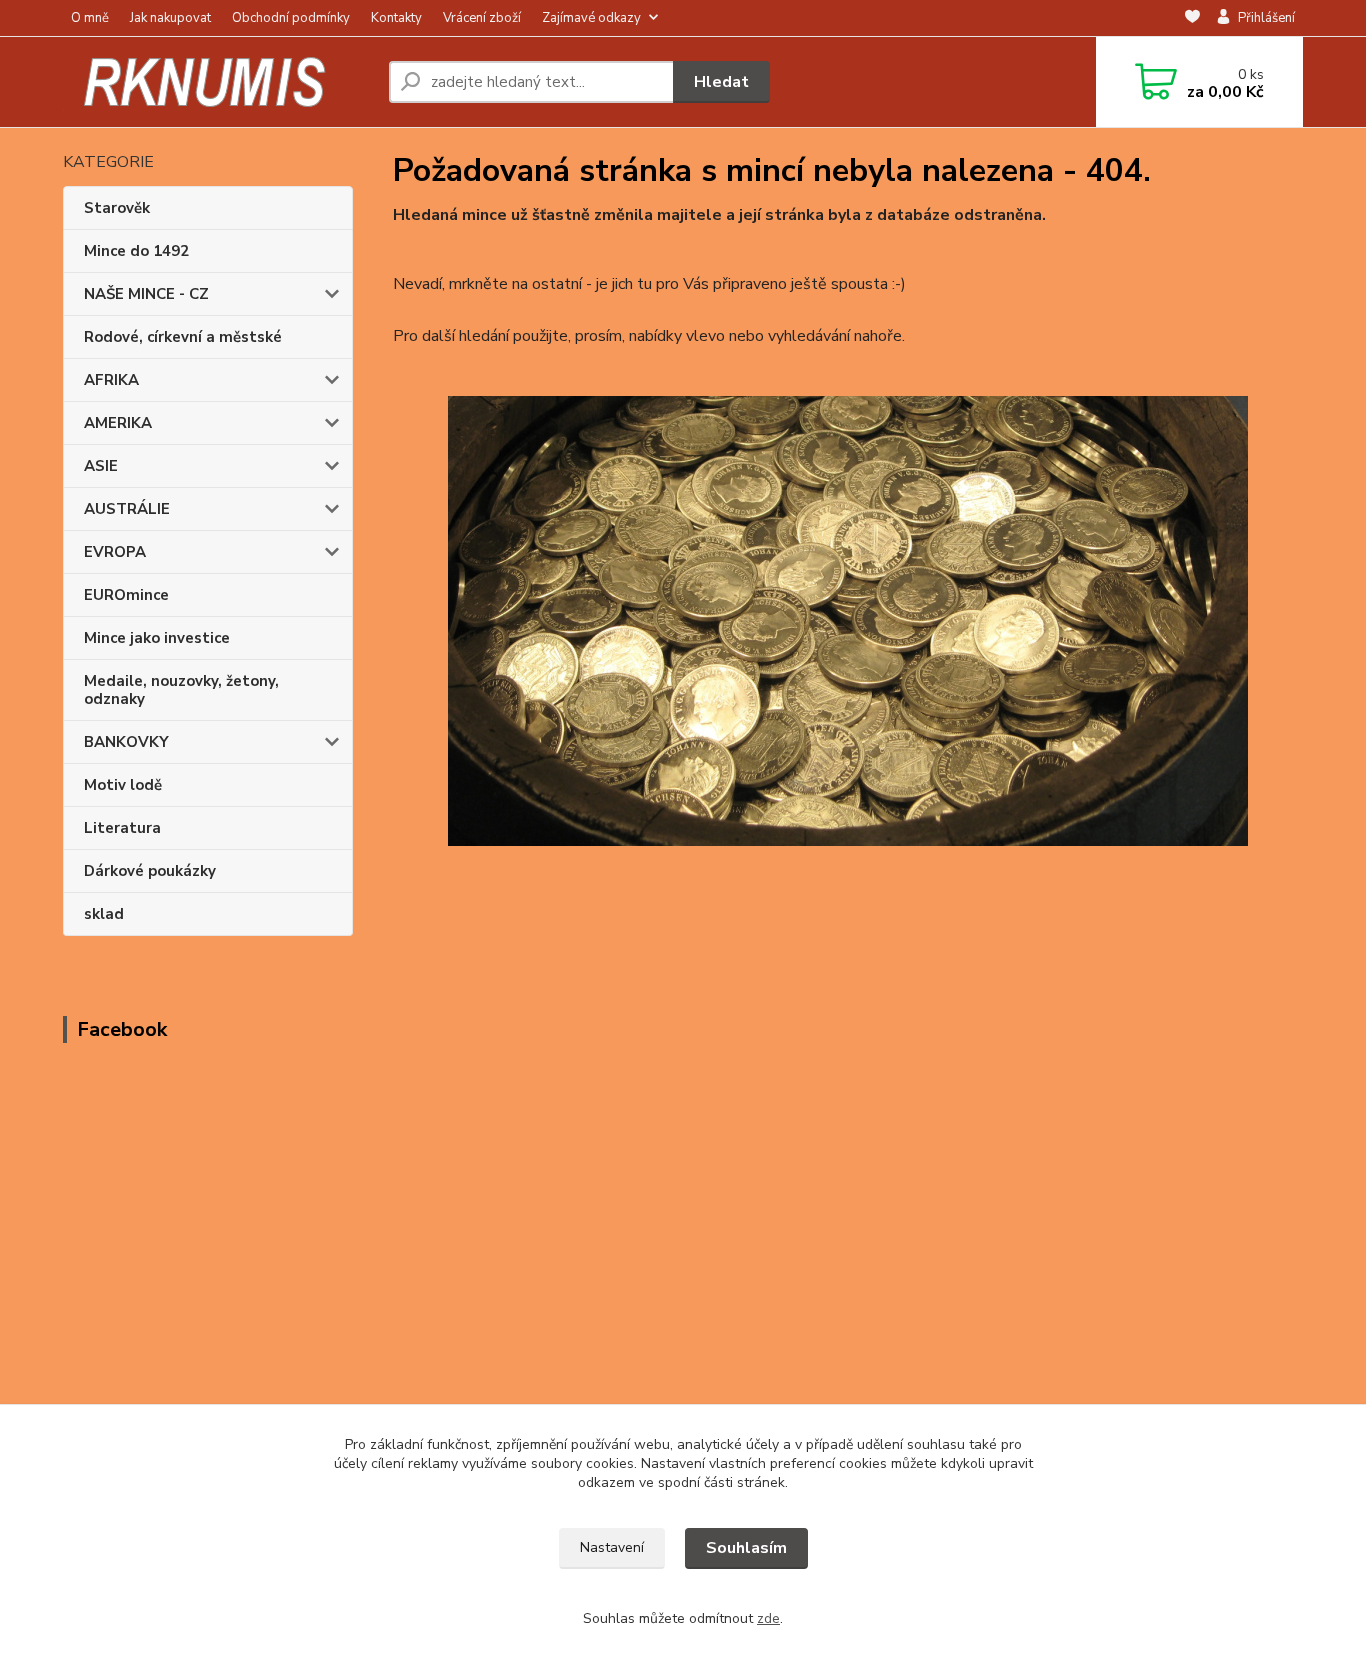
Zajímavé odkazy (591, 18)
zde (768, 1618)
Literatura (122, 828)
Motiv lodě (123, 785)
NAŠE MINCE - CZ (146, 294)
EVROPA (115, 552)
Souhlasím (746, 1548)
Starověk (117, 208)
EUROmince (126, 595)
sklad (104, 914)
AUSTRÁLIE (127, 509)
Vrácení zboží (482, 18)
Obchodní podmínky (291, 18)
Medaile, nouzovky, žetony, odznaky (181, 690)
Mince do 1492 (136, 251)
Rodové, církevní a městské (183, 337)
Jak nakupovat (170, 18)
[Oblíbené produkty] (1192, 19)
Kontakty (396, 18)
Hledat (721, 82)
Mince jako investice (157, 638)
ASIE (101, 466)
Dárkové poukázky (150, 871)
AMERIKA (118, 423)
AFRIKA (111, 380)
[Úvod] (218, 82)
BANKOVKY (126, 742)
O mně (90, 18)
